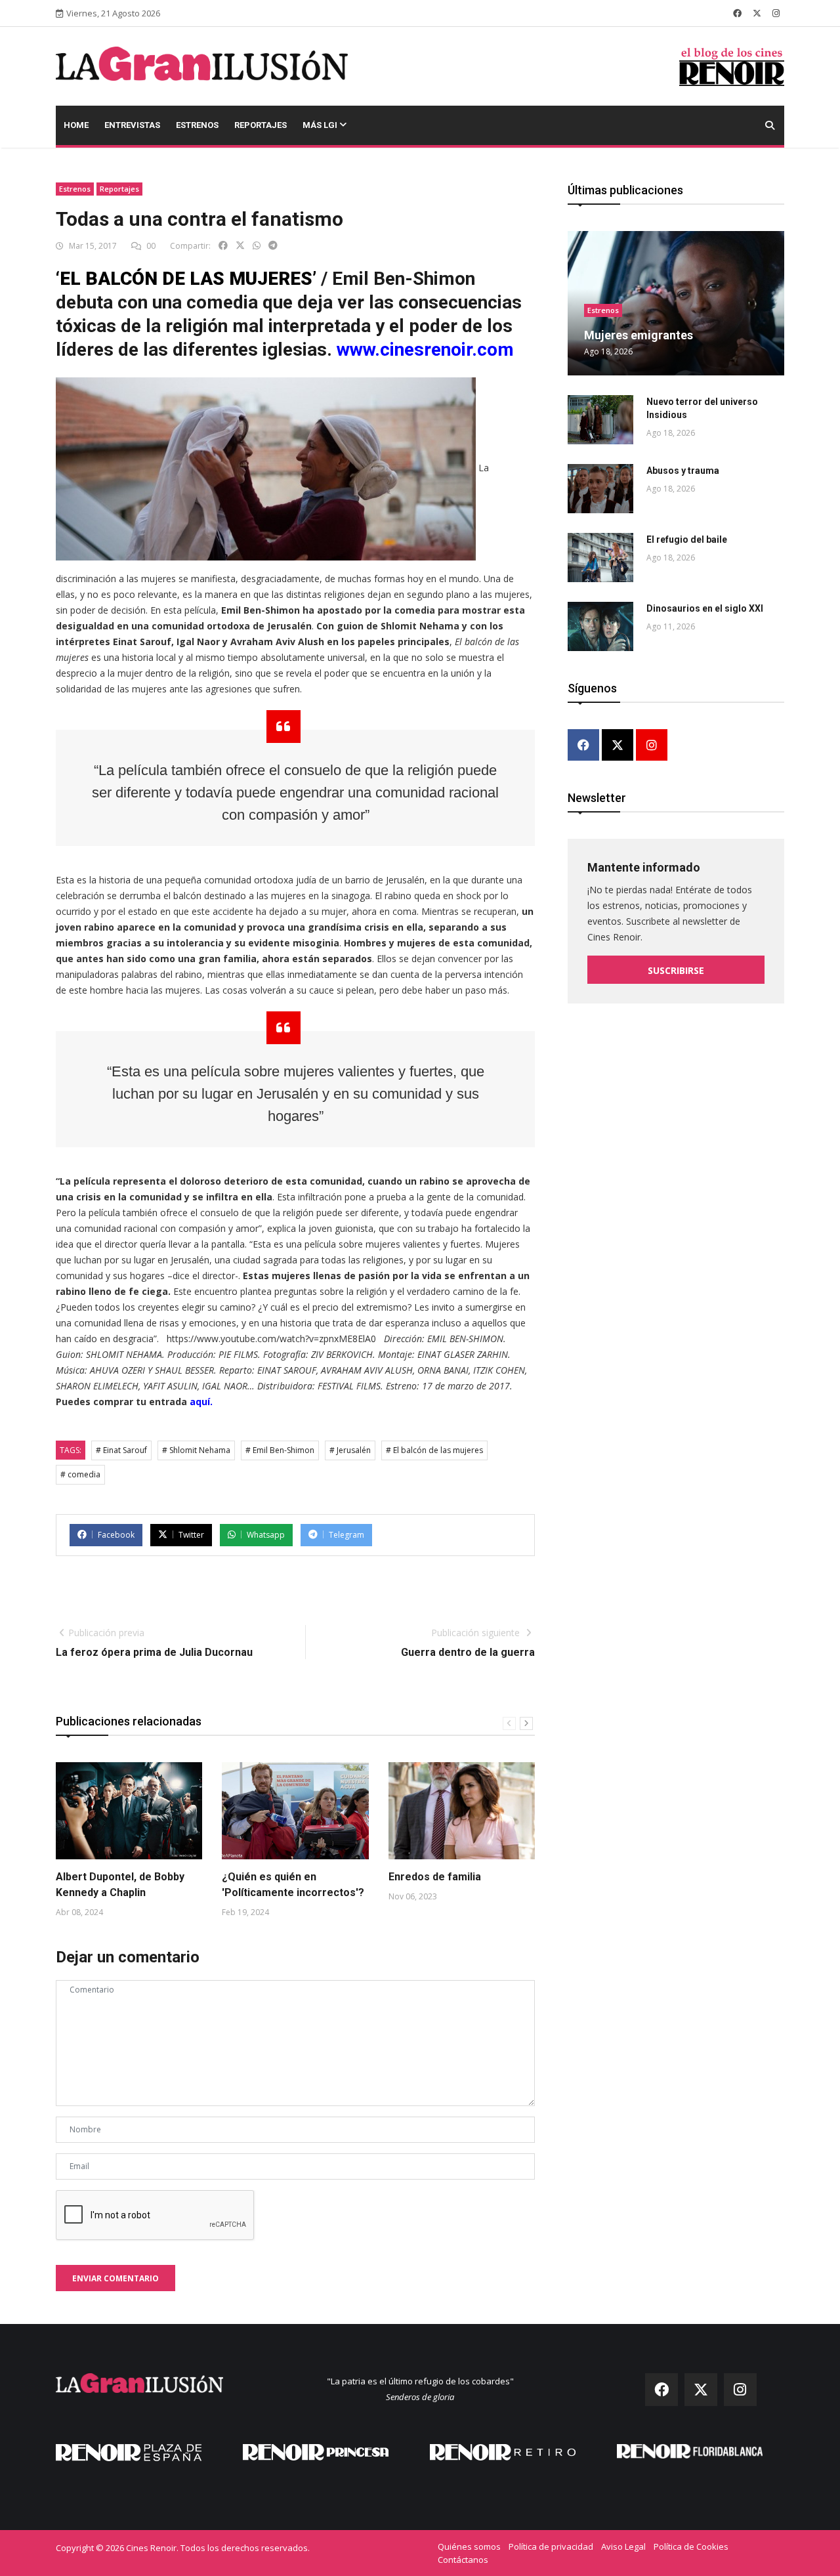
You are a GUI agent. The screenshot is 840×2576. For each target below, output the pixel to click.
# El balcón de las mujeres (434, 1450)
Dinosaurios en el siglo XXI (705, 608)
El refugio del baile (687, 539)
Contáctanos (463, 2560)
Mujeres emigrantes (639, 335)
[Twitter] (618, 746)
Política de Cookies (691, 2546)
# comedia (80, 1474)
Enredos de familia (435, 1877)
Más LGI (321, 125)
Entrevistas (132, 125)
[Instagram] (652, 746)
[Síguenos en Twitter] (757, 13)
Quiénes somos (469, 2546)
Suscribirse (676, 970)
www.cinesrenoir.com (425, 349)
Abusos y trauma (683, 471)
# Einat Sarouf (121, 1450)
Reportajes (261, 125)
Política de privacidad (551, 2546)
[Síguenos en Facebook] (737, 13)
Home (76, 125)
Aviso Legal (623, 2546)
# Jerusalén (350, 1450)
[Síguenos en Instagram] (776, 13)
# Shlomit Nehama (196, 1450)
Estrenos (197, 125)
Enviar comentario (115, 2278)
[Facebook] (583, 746)
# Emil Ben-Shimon (280, 1450)
